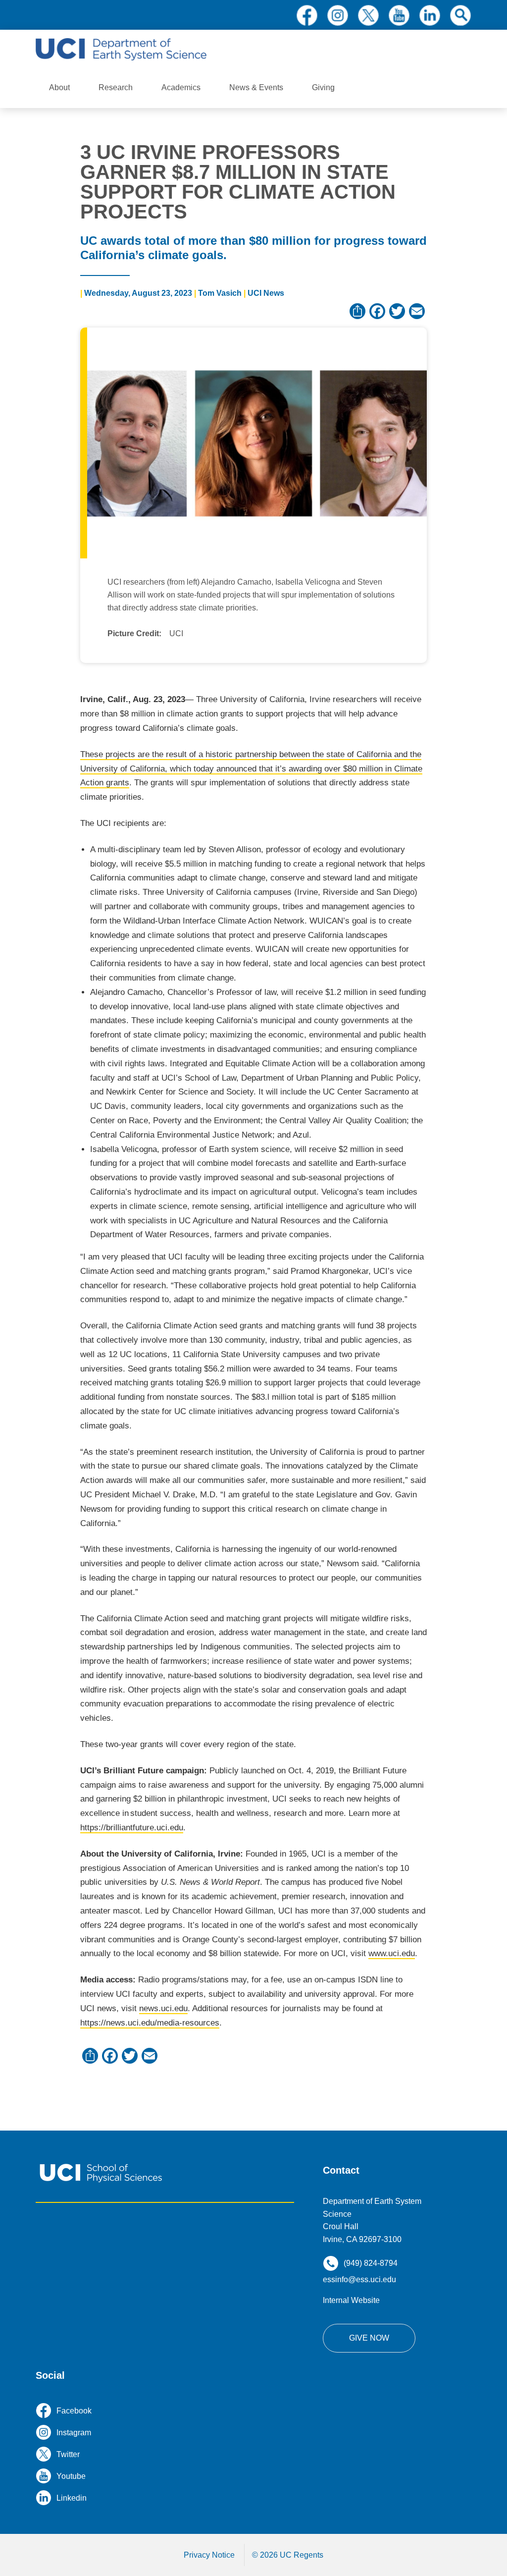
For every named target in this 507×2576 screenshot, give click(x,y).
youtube (399, 15)
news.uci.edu (163, 2008)
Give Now (369, 2338)
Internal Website (351, 2300)
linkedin (430, 15)
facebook (307, 15)
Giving (323, 87)
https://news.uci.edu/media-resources (150, 2023)
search (460, 15)
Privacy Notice (209, 2555)
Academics (181, 87)
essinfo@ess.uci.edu (359, 2279)
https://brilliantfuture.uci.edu (132, 1828)
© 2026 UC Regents (288, 2555)
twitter (368, 15)
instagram (338, 15)
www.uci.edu (392, 1953)
